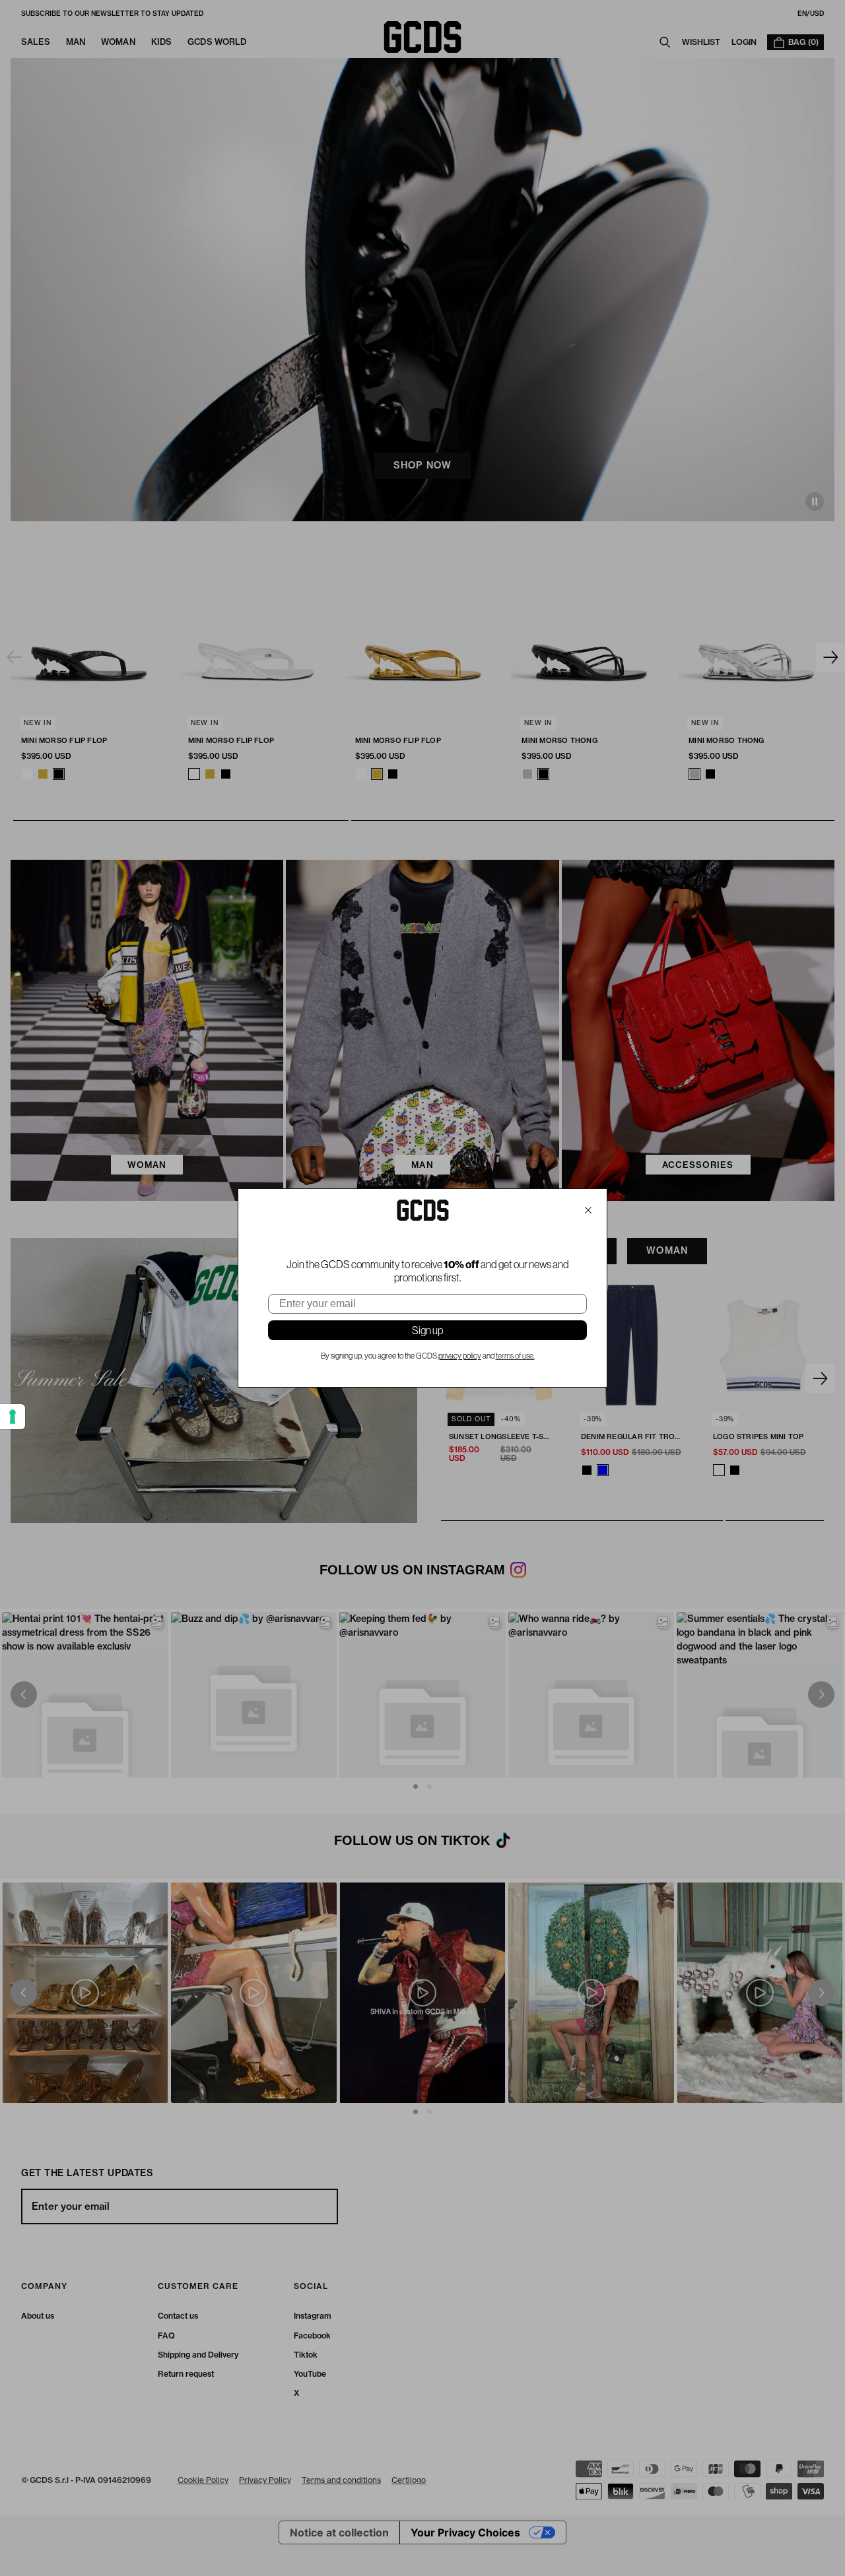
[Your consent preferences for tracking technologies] (13, 1417)
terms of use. (515, 1356)
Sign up (427, 1330)
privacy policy (460, 1356)
